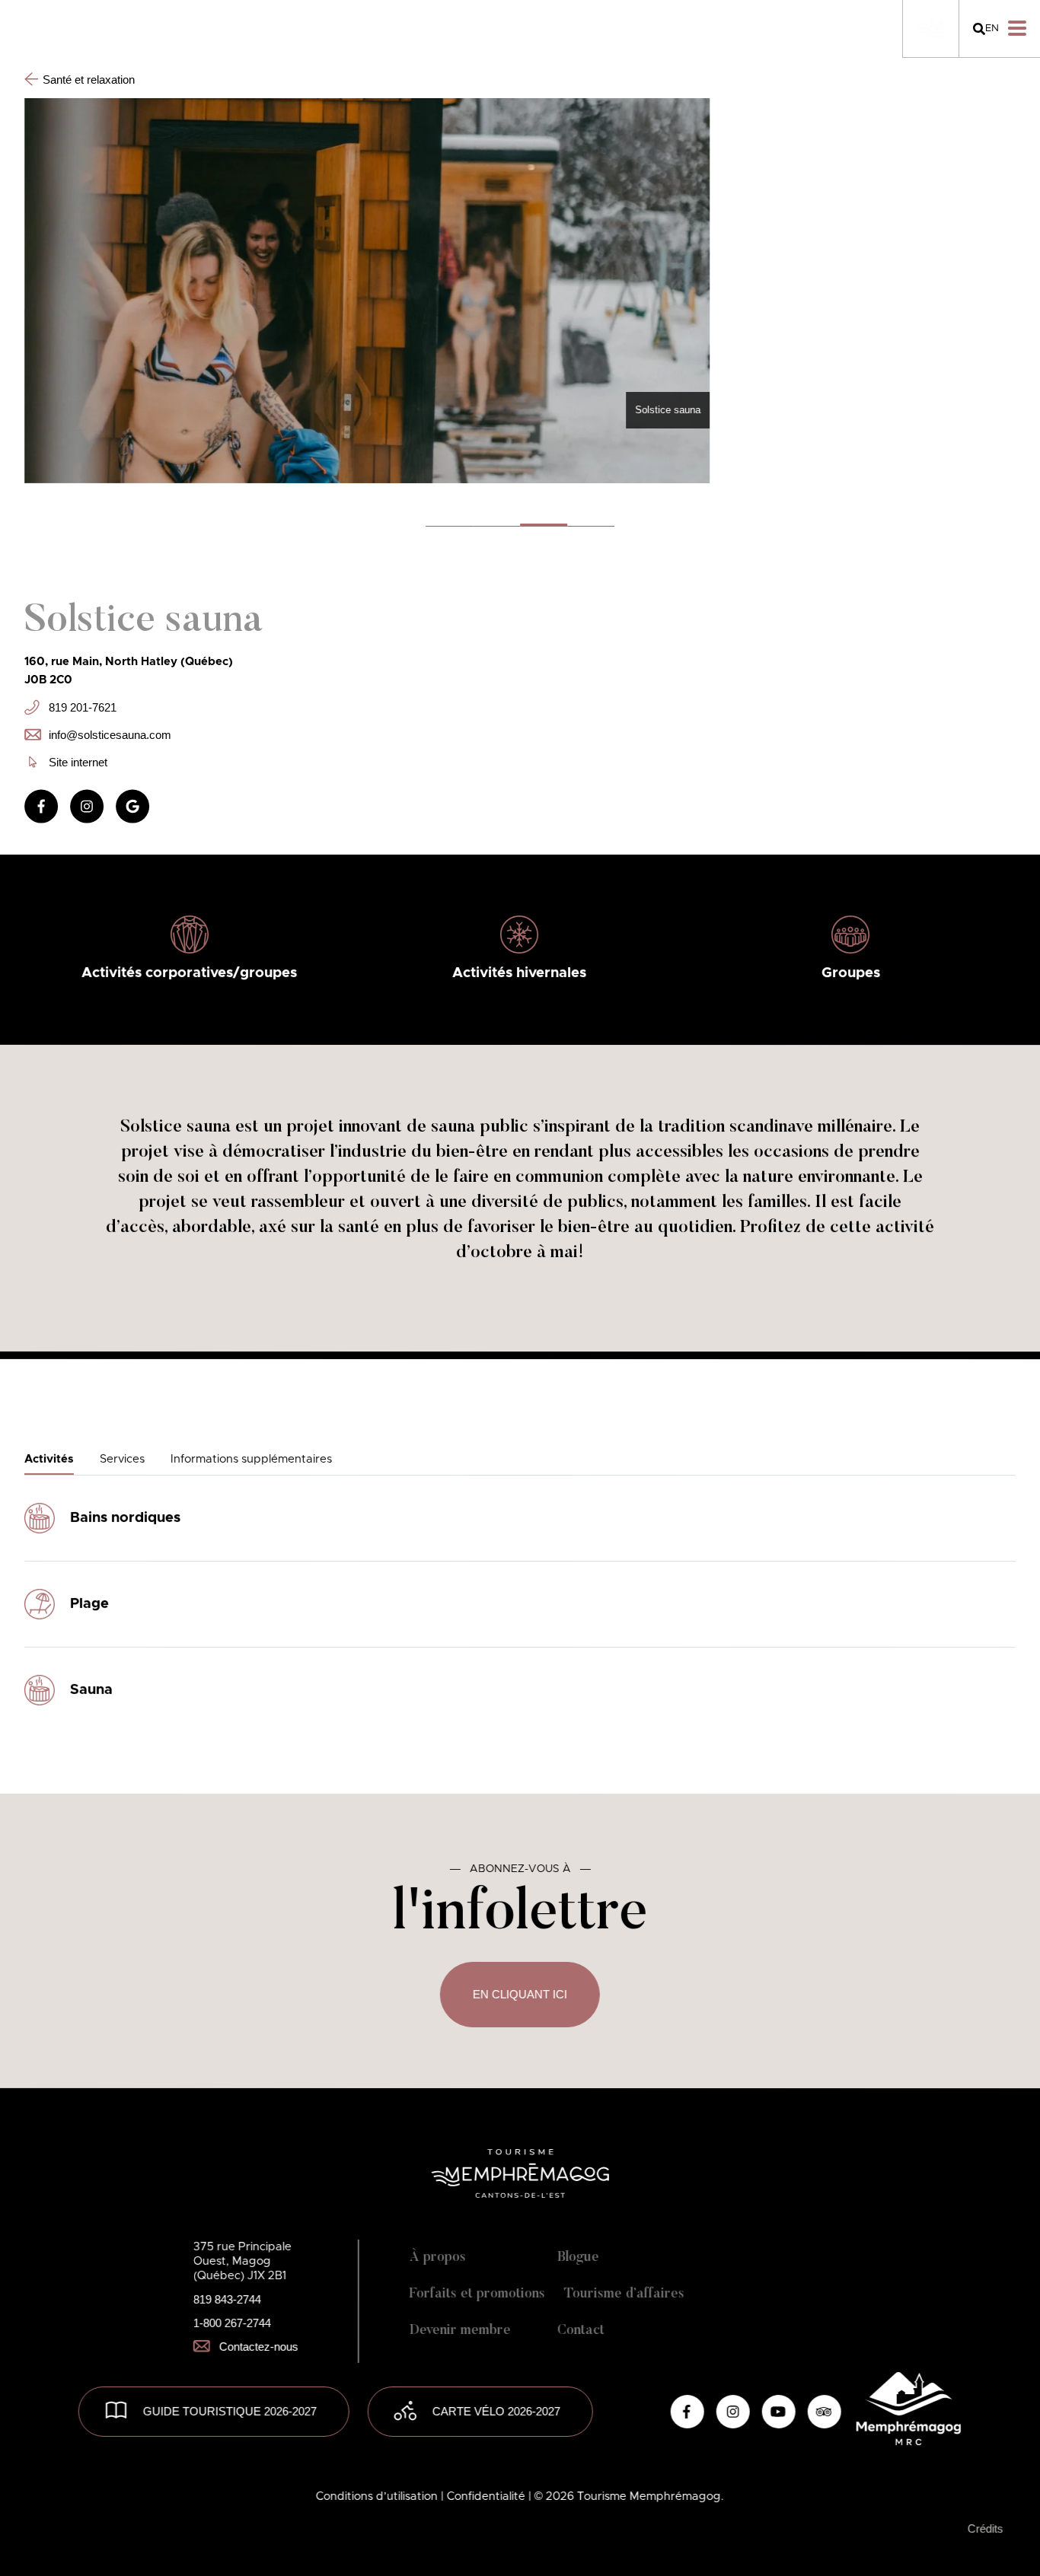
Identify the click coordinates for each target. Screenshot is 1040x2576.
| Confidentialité (485, 2496)
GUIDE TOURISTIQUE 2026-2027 (230, 2411)
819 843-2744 (227, 2299)
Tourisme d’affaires (624, 2294)
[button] (544, 525)
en (992, 29)
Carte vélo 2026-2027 (496, 2411)
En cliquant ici (520, 1994)
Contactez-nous (259, 2347)
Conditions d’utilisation (378, 2496)
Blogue (578, 2258)
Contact (581, 2331)
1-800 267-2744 (232, 2323)
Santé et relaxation (89, 80)
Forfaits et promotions (477, 2294)
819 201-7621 (83, 707)
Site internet (78, 761)
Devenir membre (460, 2331)
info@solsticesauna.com (110, 734)
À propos (438, 2258)
